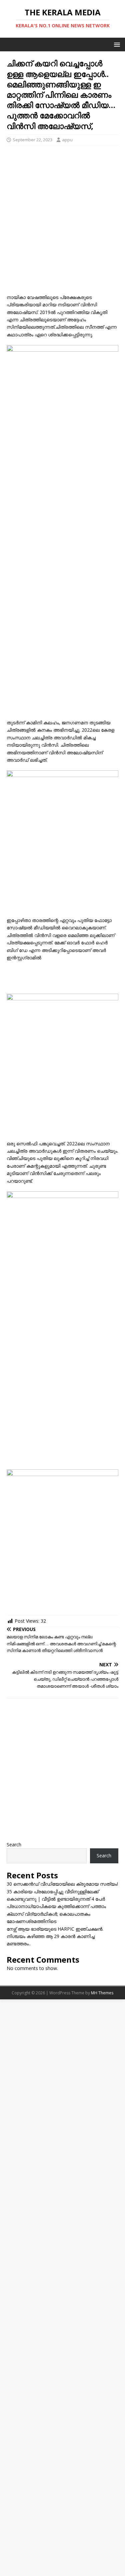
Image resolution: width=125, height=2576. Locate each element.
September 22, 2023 (32, 140)
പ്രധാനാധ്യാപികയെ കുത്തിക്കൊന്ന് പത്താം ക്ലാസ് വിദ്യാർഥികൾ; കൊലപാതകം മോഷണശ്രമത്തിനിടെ (56, 1914)
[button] (116, 44)
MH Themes (102, 1993)
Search (14, 1844)
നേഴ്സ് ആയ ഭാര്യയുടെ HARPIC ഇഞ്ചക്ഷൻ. (55, 1929)
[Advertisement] (62, 228)
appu (67, 140)
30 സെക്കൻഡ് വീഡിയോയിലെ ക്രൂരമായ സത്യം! (62, 1884)
